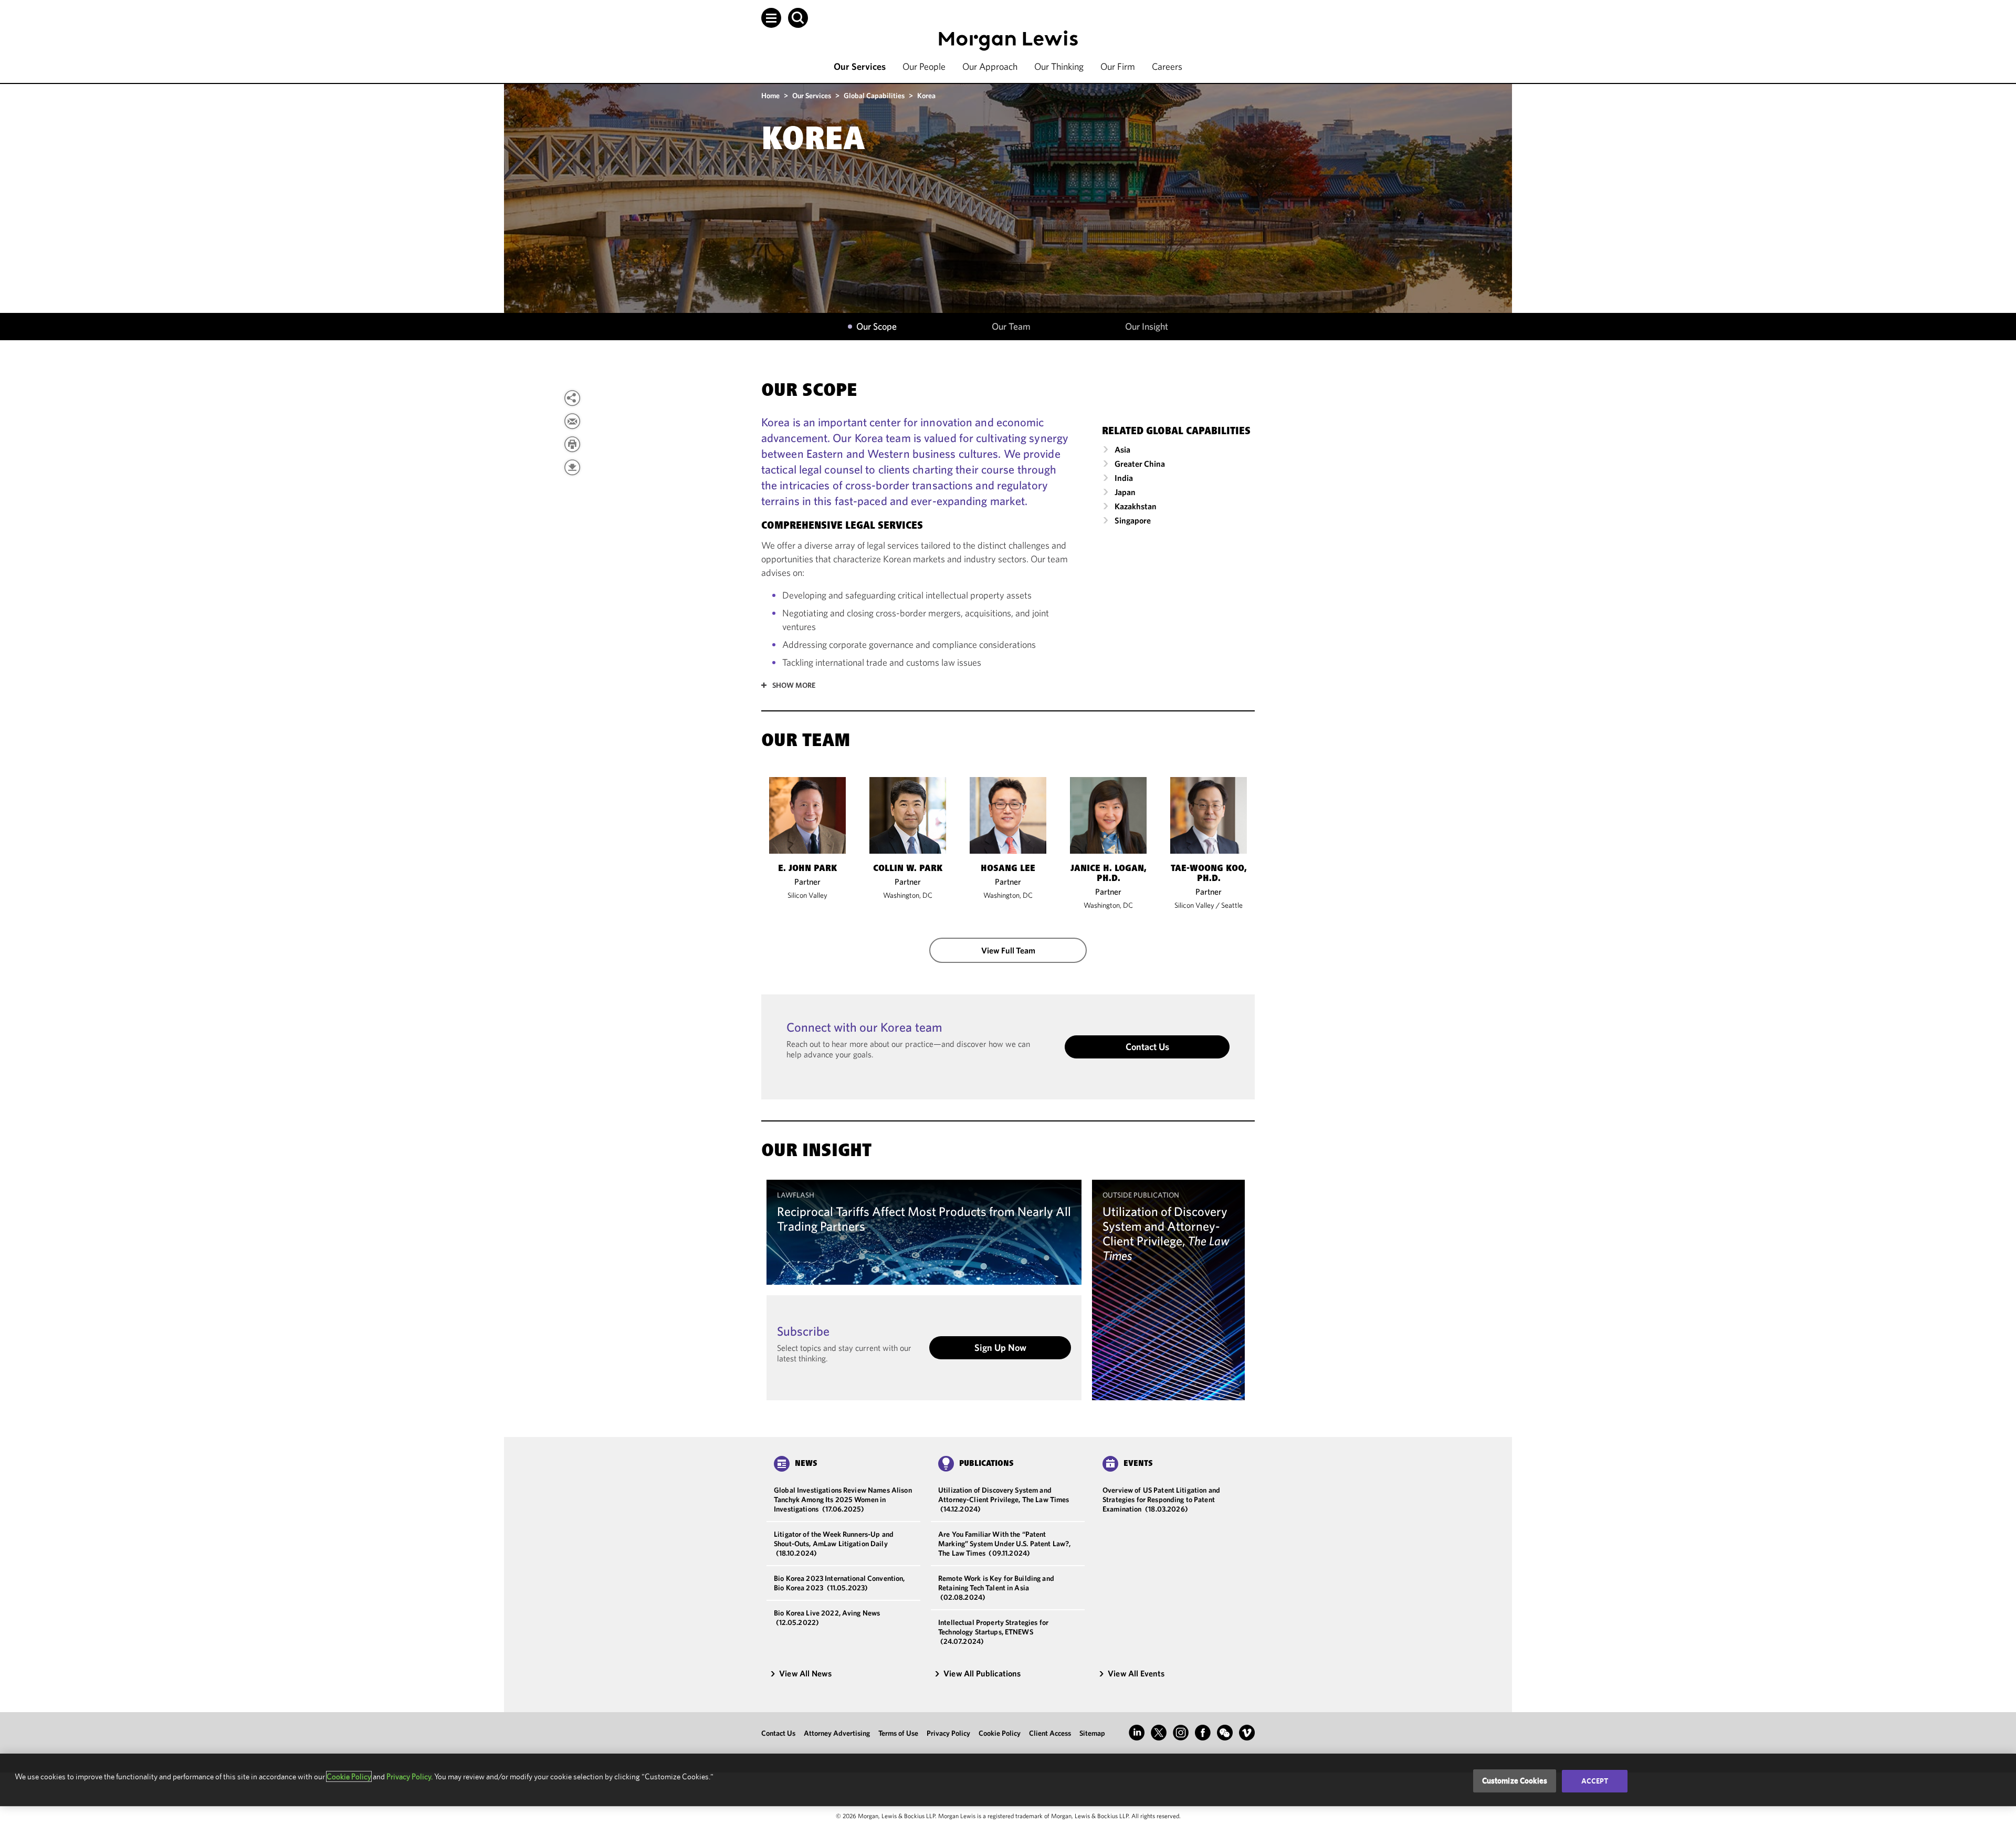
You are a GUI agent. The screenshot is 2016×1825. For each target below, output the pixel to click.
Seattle (1232, 905)
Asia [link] (1122, 449)
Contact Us (1147, 1047)
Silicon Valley (807, 895)
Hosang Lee (1008, 869)
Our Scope (876, 327)
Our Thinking (1059, 66)
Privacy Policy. (409, 1776)
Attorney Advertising (837, 1733)
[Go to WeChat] (1225, 1733)
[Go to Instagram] (1181, 1733)
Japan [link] (1125, 492)
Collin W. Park (908, 869)
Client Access (1050, 1733)
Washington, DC (908, 895)
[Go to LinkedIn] (1137, 1733)
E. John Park (807, 869)
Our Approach (990, 66)
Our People (924, 66)
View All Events (1136, 1673)
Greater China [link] (1140, 464)
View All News (805, 1673)
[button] (771, 18)
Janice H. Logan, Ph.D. (1109, 874)
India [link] (1124, 478)
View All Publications (982, 1673)
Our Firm (1118, 66)
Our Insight (1147, 327)
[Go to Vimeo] (1247, 1733)
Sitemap (1092, 1733)
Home (770, 96)
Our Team (1011, 327)
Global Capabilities (874, 96)
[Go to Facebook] (1203, 1733)
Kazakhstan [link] (1136, 506)
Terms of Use (898, 1733)
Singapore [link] (1133, 520)
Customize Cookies (1515, 1781)
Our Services (860, 66)
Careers (1167, 66)
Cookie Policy (1000, 1733)
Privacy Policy (948, 1733)
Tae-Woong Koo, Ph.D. (1209, 874)
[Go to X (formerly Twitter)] (1159, 1733)
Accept (1595, 1781)
